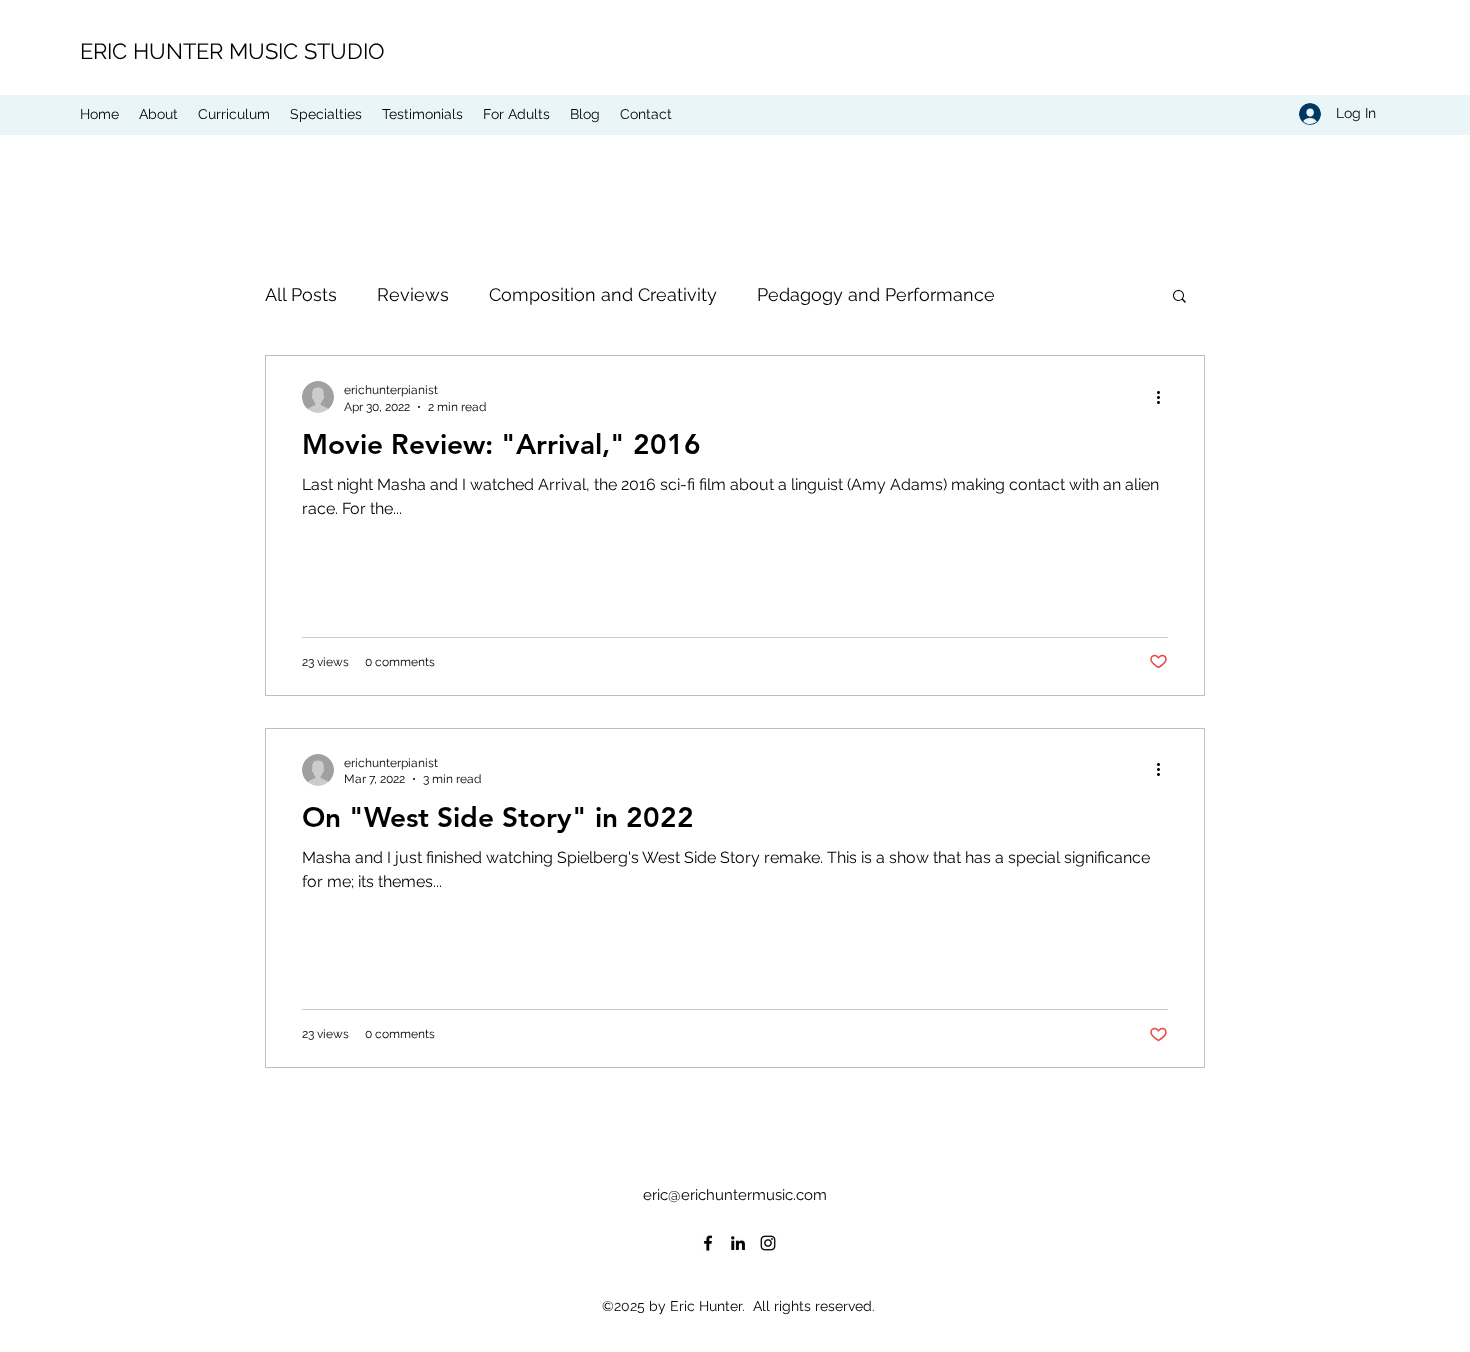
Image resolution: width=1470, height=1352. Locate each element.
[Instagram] (768, 1243)
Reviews (413, 294)
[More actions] (1165, 397)
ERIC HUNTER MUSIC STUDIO (232, 51)
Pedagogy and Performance (876, 294)
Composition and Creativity (603, 294)
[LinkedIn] (738, 1243)
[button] (1179, 297)
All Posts (301, 294)
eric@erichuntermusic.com (735, 1195)
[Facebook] (708, 1243)
